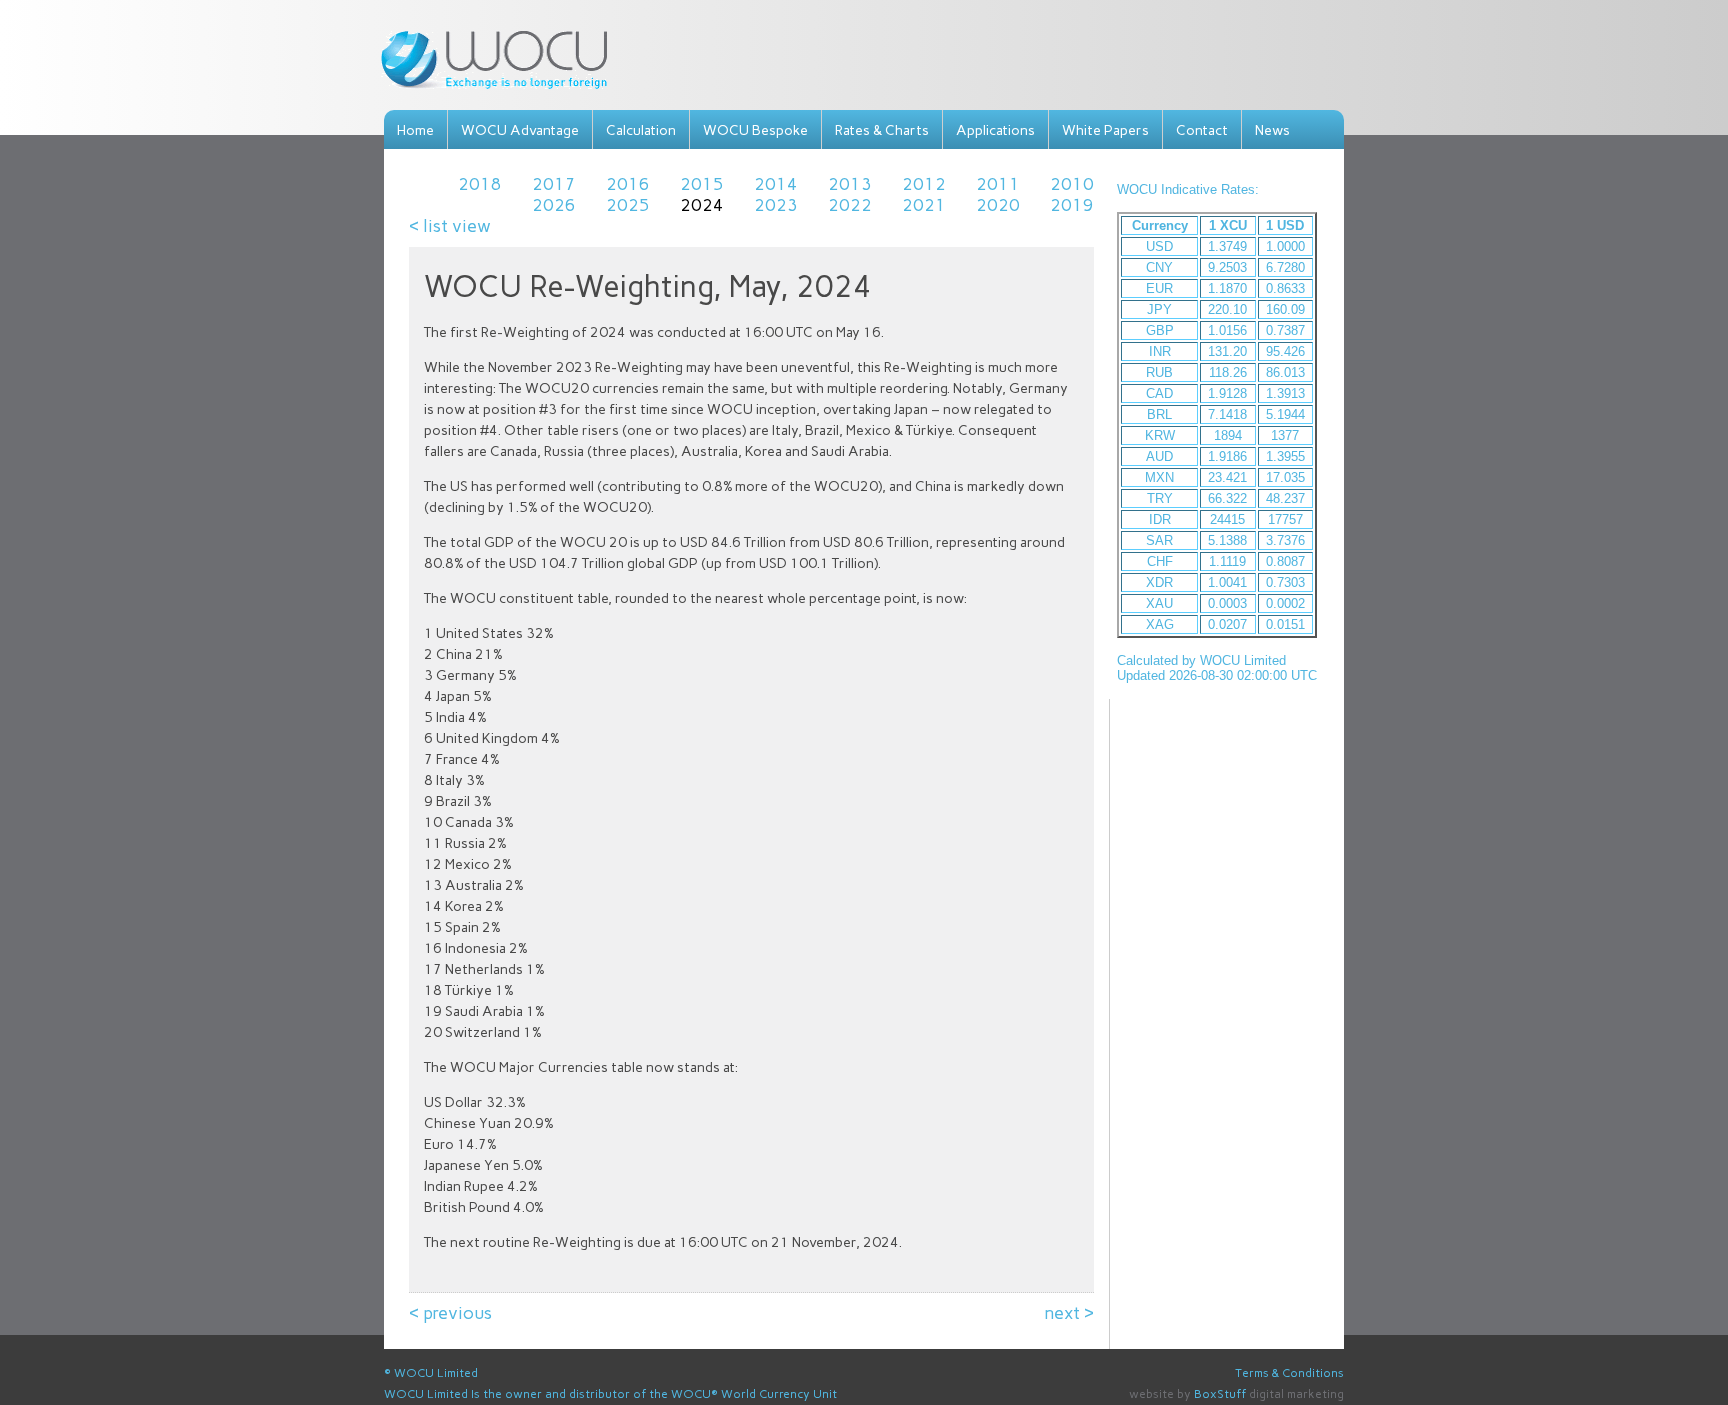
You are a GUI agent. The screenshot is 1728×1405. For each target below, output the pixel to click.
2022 (850, 205)
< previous (450, 1313)
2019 (1072, 205)
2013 (850, 184)
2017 (554, 184)
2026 (554, 205)
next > (1069, 1313)
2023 (776, 205)
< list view (450, 226)
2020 (998, 205)
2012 (924, 184)
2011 (998, 184)
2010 (1072, 184)
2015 (702, 184)
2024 (702, 205)
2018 (480, 184)
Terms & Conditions (1289, 1373)
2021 (924, 205)
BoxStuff (1220, 1394)
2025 (628, 205)
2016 (628, 184)
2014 (776, 184)
